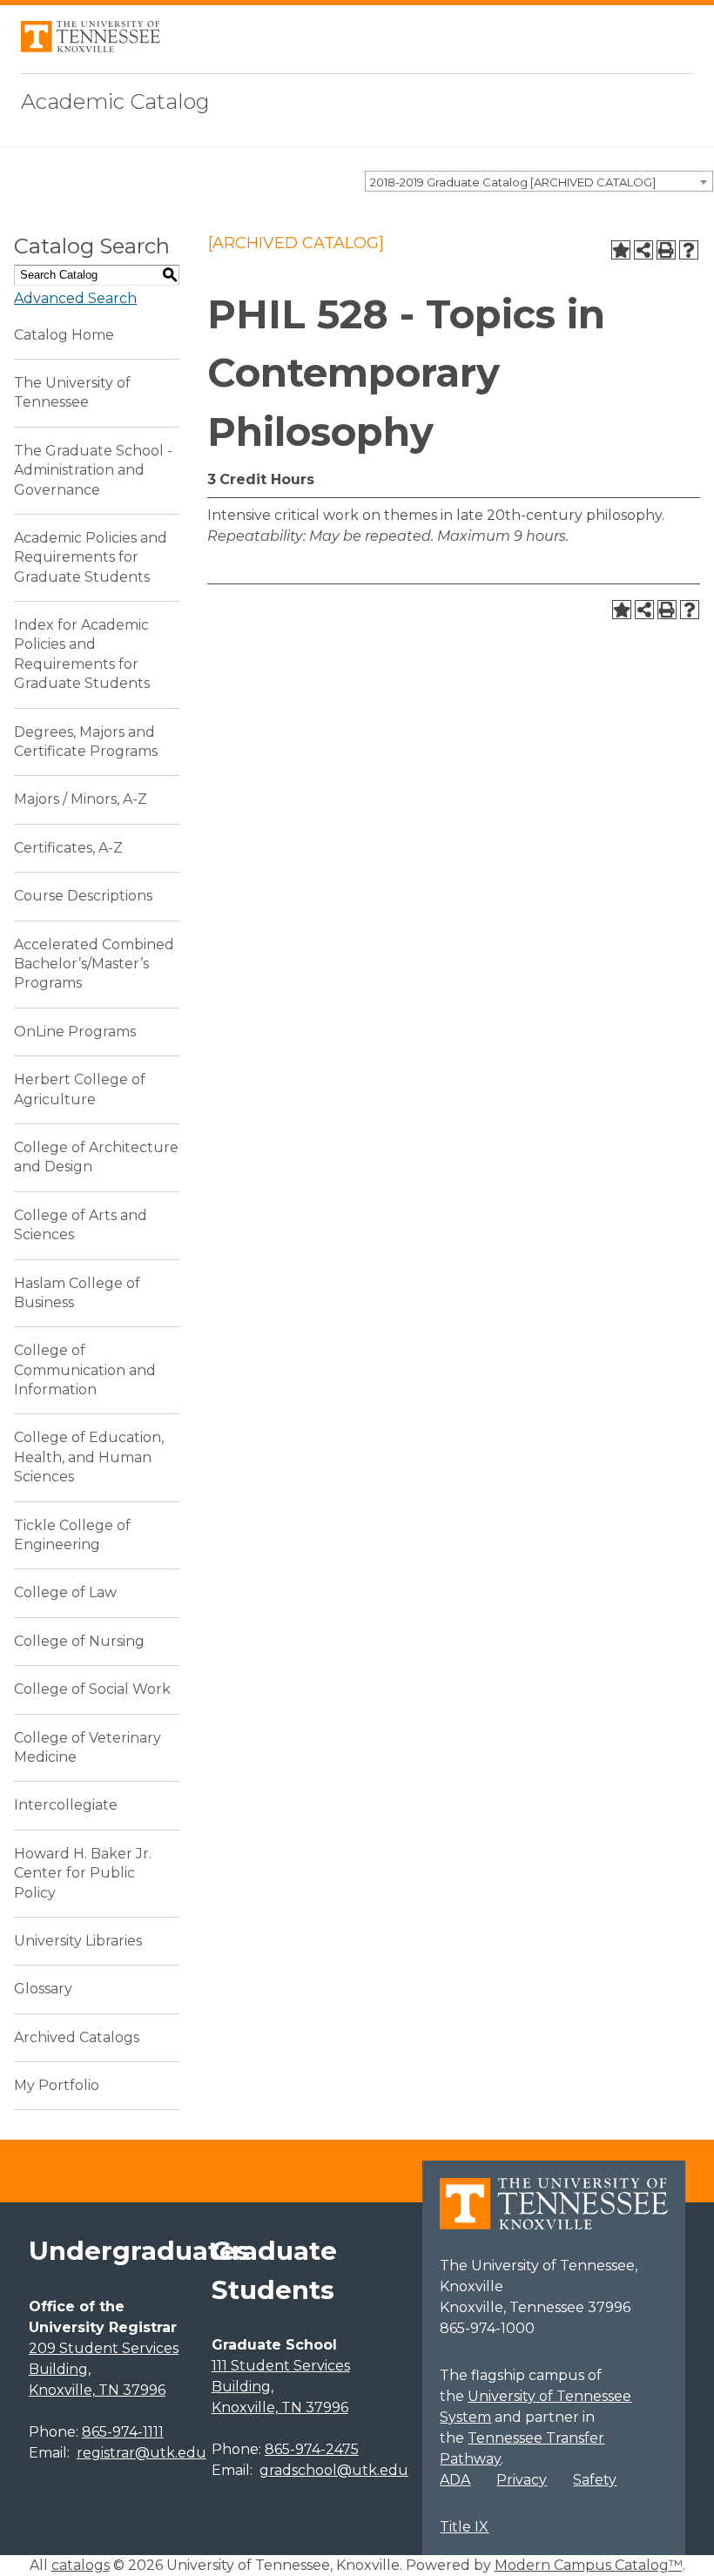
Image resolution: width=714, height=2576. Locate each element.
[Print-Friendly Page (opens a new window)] (666, 250)
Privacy (522, 2480)
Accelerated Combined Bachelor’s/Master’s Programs (94, 964)
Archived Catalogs (77, 2037)
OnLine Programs (75, 1032)
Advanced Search (75, 298)
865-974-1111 (123, 2432)
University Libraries (78, 1941)
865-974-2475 (312, 2449)
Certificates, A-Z (68, 848)
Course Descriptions (83, 896)
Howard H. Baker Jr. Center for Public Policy (83, 1873)
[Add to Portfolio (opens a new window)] (621, 250)
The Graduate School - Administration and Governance (93, 470)
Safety (595, 2480)
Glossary (43, 1989)
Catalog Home (64, 335)
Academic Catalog (115, 101)
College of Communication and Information (85, 1370)
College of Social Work (92, 1689)
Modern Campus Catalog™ (589, 2565)
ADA (455, 2480)
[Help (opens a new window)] (689, 250)
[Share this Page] (643, 250)
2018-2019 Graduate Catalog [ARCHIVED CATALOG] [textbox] (513, 182)
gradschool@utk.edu (334, 2470)
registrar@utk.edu (141, 2453)
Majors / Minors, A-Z (81, 799)
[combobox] (539, 181)
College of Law (65, 1592)
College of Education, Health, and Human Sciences (89, 1457)
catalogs (81, 2565)
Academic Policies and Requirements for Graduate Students (91, 557)
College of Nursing (79, 1641)
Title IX (464, 2527)
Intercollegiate (66, 1805)
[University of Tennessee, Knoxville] (91, 47)
